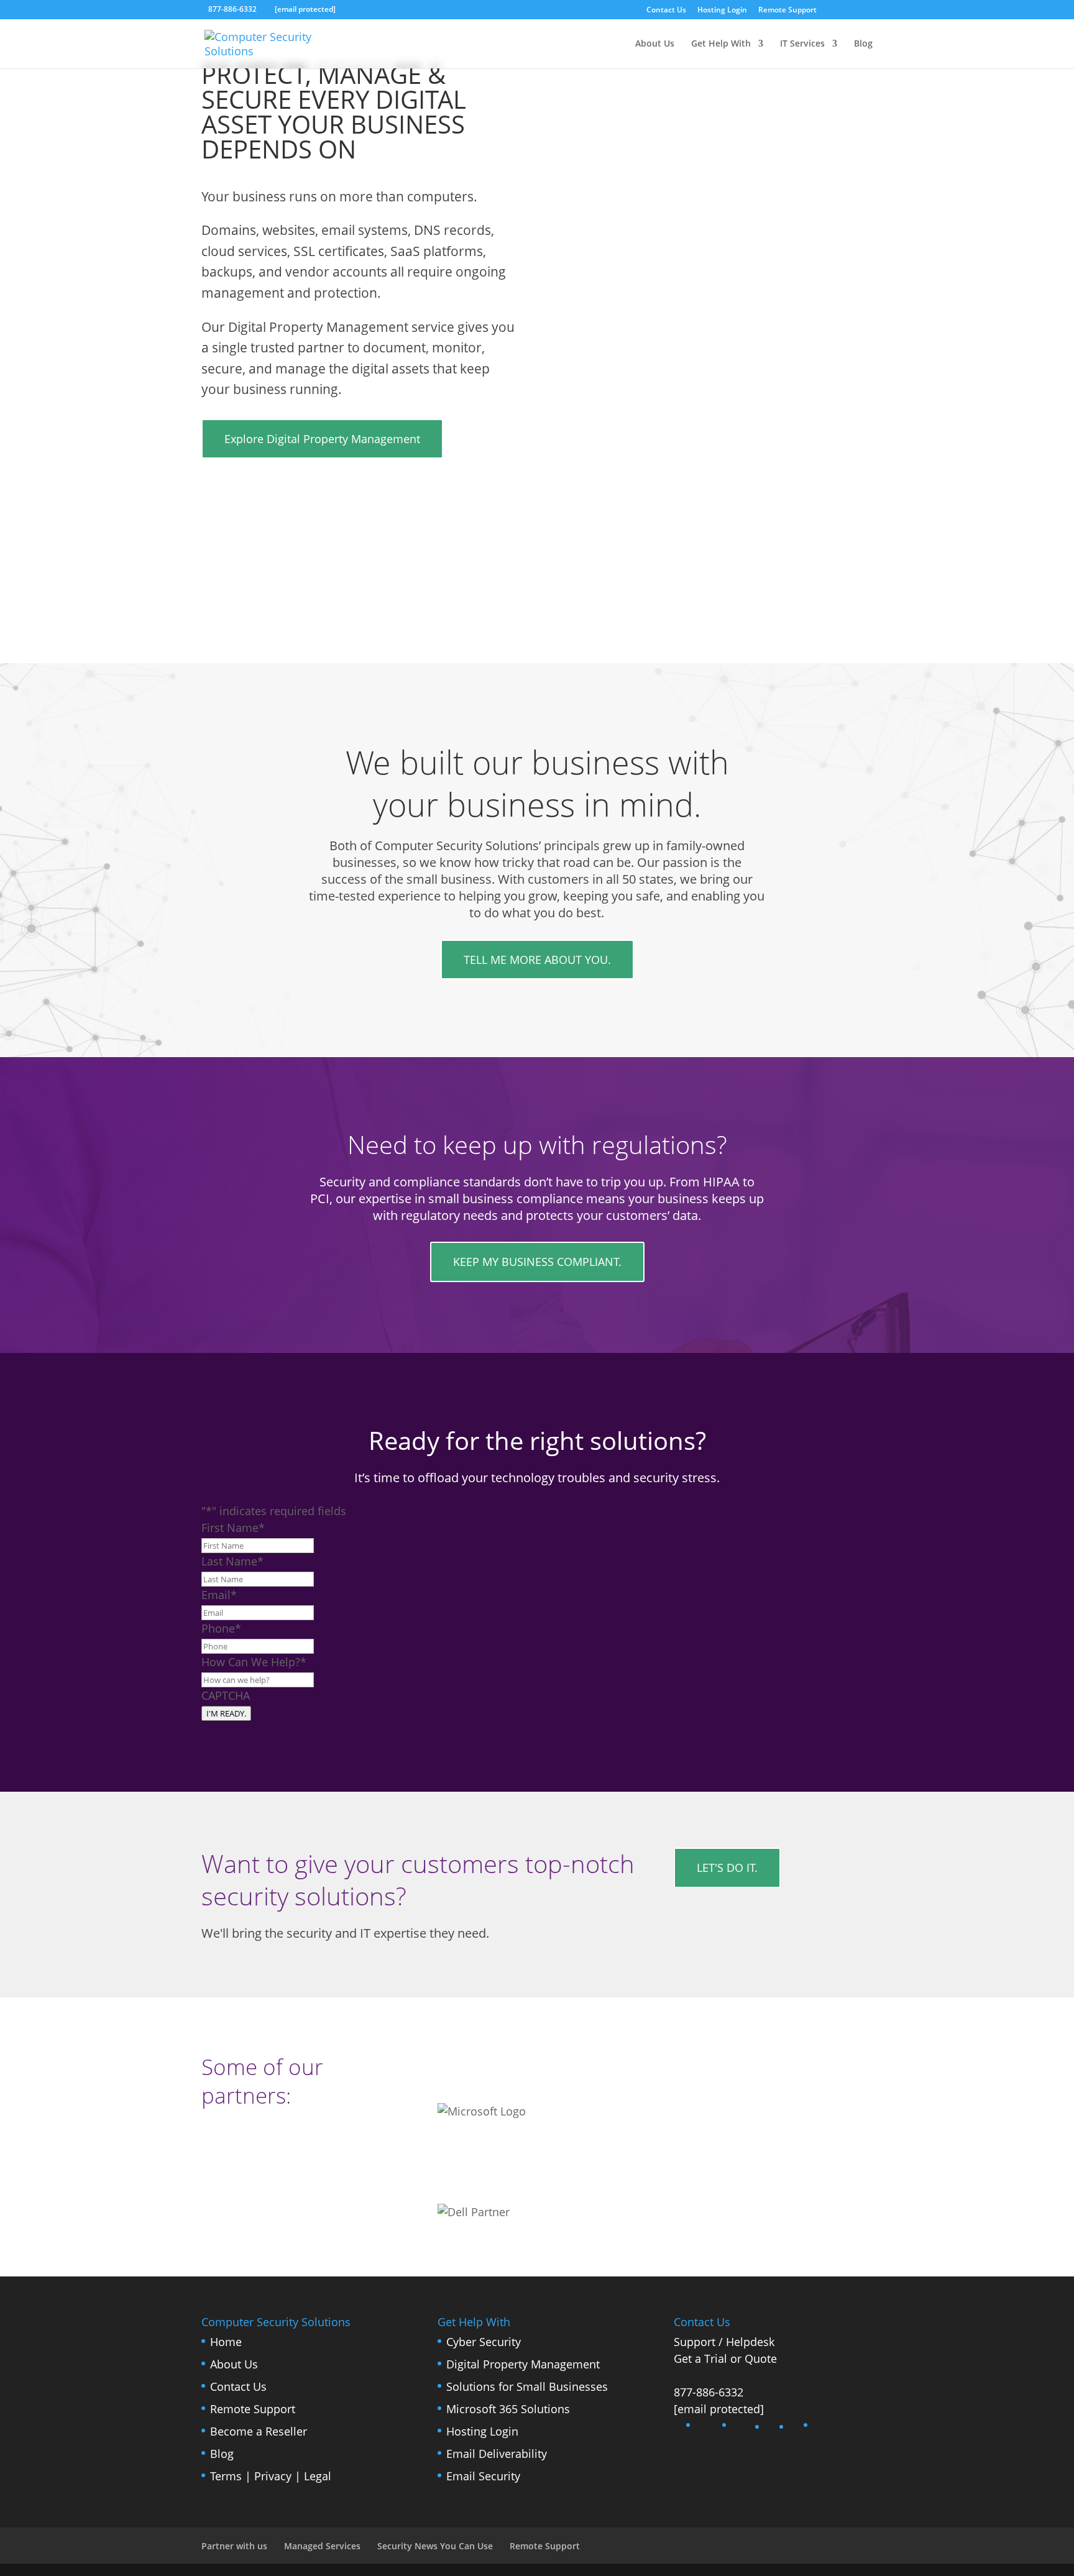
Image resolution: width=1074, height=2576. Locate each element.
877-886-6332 (709, 2392)
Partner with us (234, 2546)
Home (226, 2342)
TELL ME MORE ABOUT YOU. (537, 960)
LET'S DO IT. (727, 1868)
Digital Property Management (523, 2364)
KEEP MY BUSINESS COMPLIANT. (537, 1262)
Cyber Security (484, 2342)
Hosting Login (722, 11)
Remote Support (787, 11)
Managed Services (322, 2546)
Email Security (483, 2476)
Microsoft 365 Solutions (508, 2409)
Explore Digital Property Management (322, 439)
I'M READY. (226, 1713)
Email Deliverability (497, 2454)
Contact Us (666, 11)
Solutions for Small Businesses (527, 2386)
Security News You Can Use (435, 2546)
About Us (655, 44)
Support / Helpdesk (724, 2342)
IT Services (802, 44)
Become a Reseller (259, 2431)
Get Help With (721, 44)
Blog (863, 44)
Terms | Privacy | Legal (271, 2476)
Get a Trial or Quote (725, 2358)
